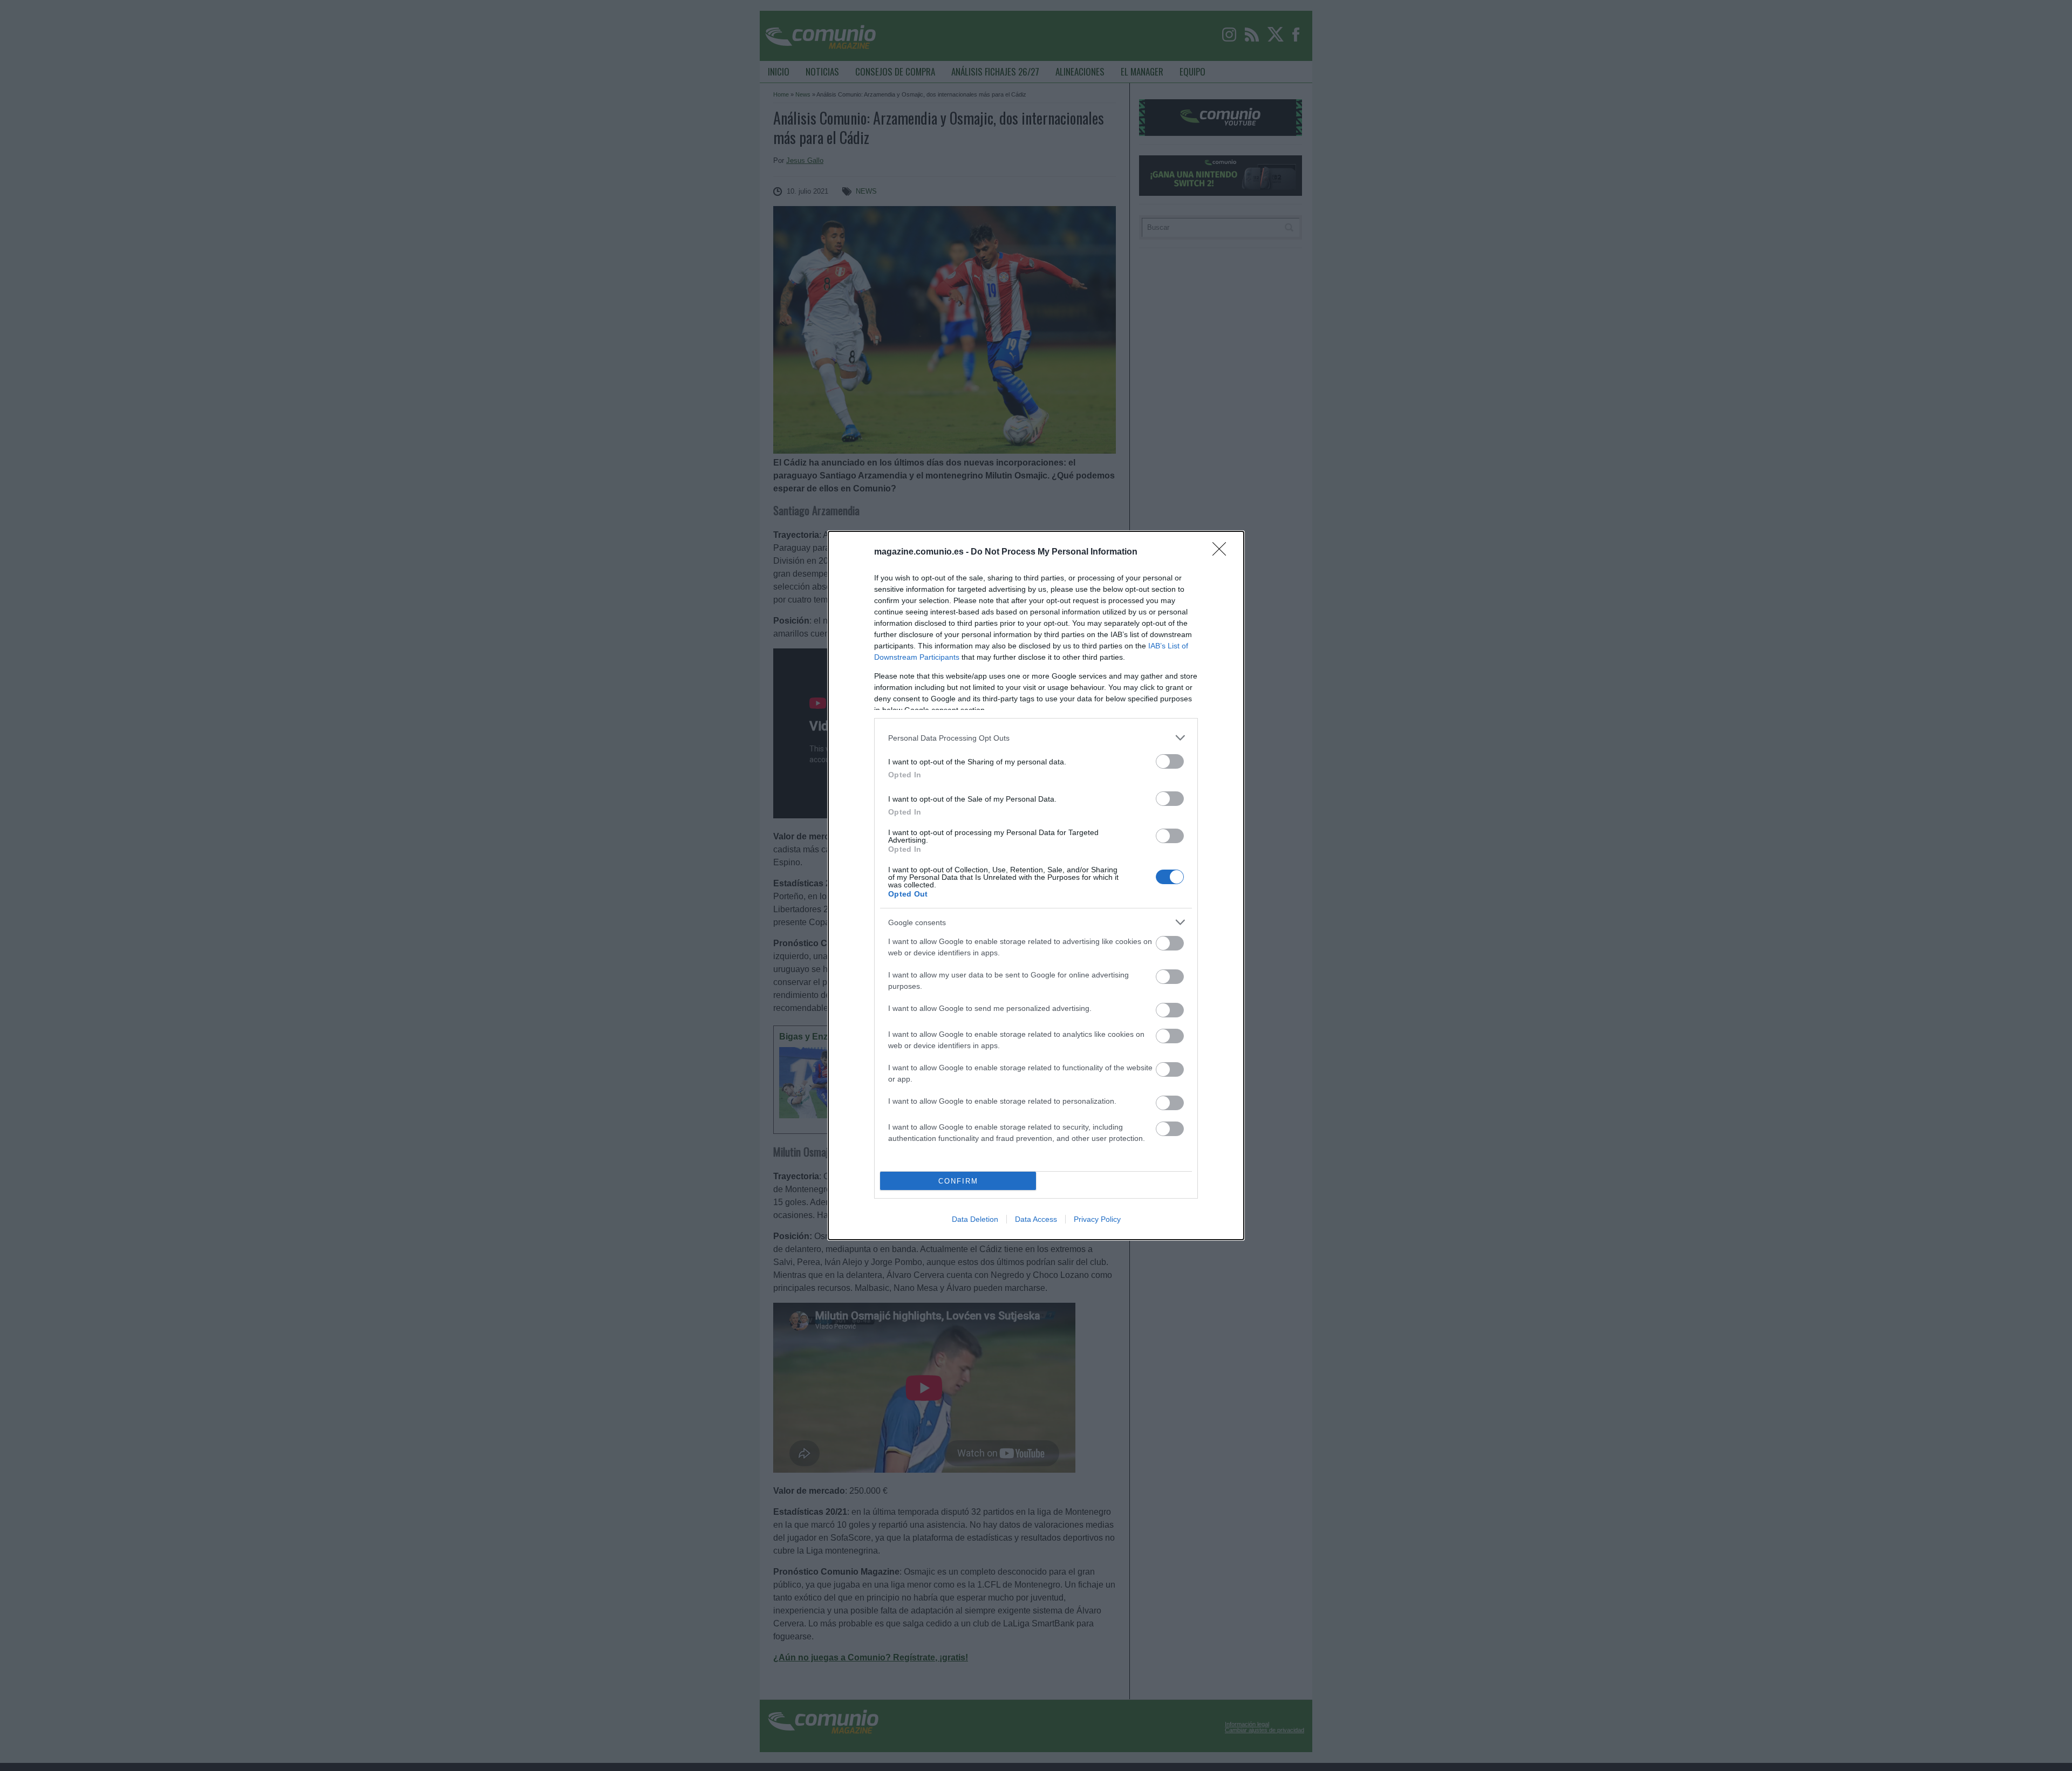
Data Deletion (975, 1219)
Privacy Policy (1097, 1219)
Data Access (1036, 1219)
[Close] (1223, 552)
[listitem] (1036, 738)
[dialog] (1036, 886)
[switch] (1170, 761)
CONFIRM (958, 1181)
